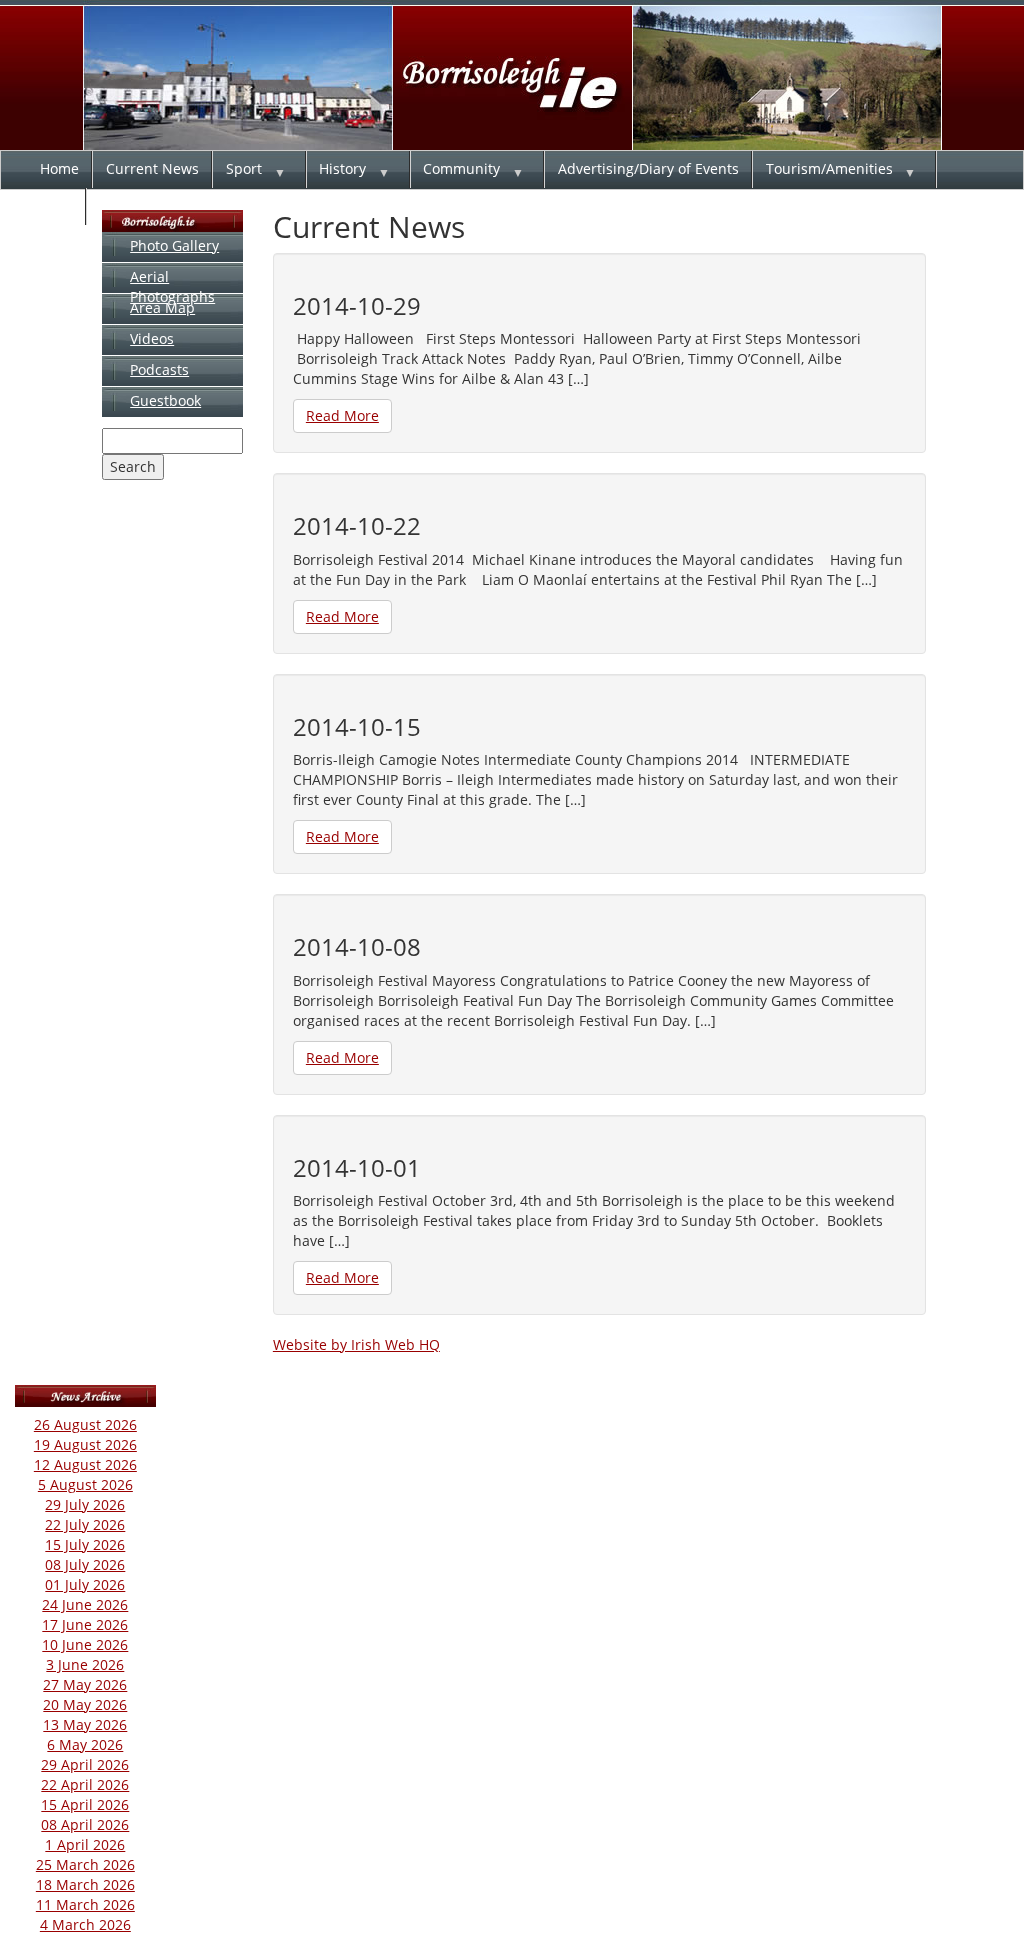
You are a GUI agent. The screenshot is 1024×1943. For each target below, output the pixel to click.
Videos (152, 338)
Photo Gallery (174, 245)
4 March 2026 (85, 1924)
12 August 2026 (85, 1464)
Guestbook (165, 400)
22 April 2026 (85, 1784)
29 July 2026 (85, 1504)
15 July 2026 (85, 1544)
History (342, 168)
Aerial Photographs (172, 286)
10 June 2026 (85, 1644)
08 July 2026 (85, 1564)
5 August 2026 (85, 1484)
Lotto (56, 205)
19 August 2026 (85, 1444)
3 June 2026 (85, 1664)
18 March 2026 (85, 1884)
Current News (152, 168)
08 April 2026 (85, 1824)
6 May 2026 (85, 1744)
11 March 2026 (85, 1904)
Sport (244, 168)
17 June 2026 (85, 1624)
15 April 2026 (85, 1804)
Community (461, 168)
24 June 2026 (85, 1604)
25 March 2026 (85, 1864)
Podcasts (159, 369)
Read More (342, 415)
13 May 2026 (85, 1724)
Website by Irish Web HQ (356, 1344)
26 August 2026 (85, 1424)
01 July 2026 (85, 1584)
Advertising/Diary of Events (648, 168)
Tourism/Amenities (829, 168)
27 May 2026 (85, 1684)
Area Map (162, 307)
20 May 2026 (85, 1704)
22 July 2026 (85, 1524)
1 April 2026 (85, 1844)
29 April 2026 (85, 1764)
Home (59, 168)
